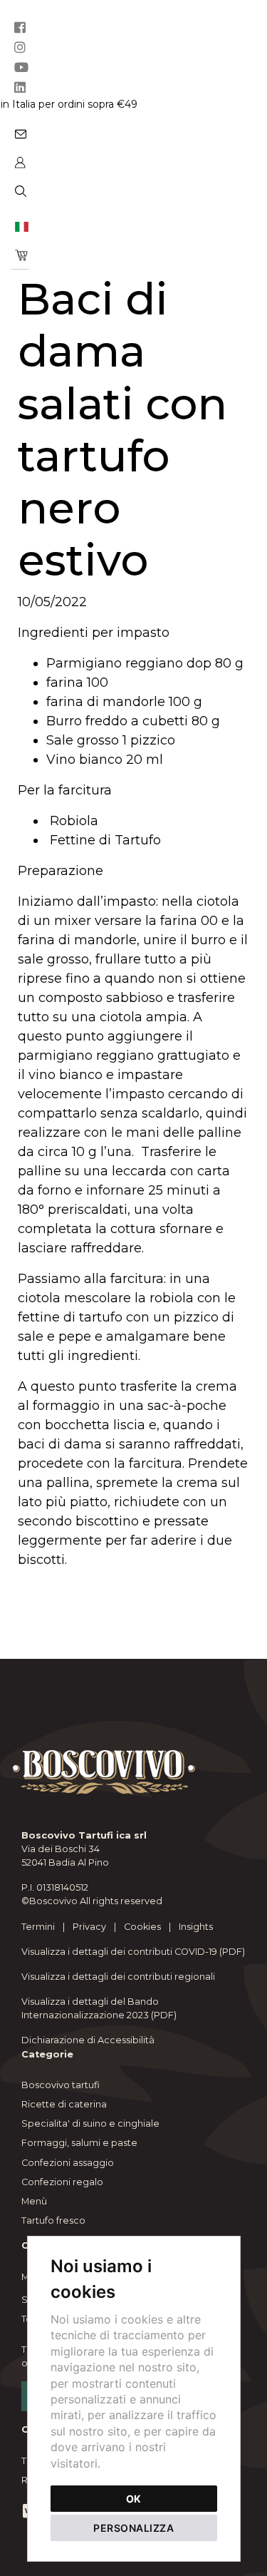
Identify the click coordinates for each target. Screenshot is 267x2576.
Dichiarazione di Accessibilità (88, 2040)
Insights (196, 1927)
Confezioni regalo (62, 2182)
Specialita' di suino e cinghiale (90, 2123)
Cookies (142, 1927)
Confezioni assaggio (68, 2163)
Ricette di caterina (64, 2104)
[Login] (20, 162)
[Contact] (20, 133)
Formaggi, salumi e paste (79, 2143)
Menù (34, 2201)
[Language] (20, 226)
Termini (38, 1927)
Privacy (89, 1927)
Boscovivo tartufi (61, 2085)
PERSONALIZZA (133, 2528)
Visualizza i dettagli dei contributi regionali (118, 1977)
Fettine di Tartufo (105, 840)
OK (133, 2499)
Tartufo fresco (53, 2220)
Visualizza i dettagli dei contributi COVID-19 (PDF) (133, 1952)
